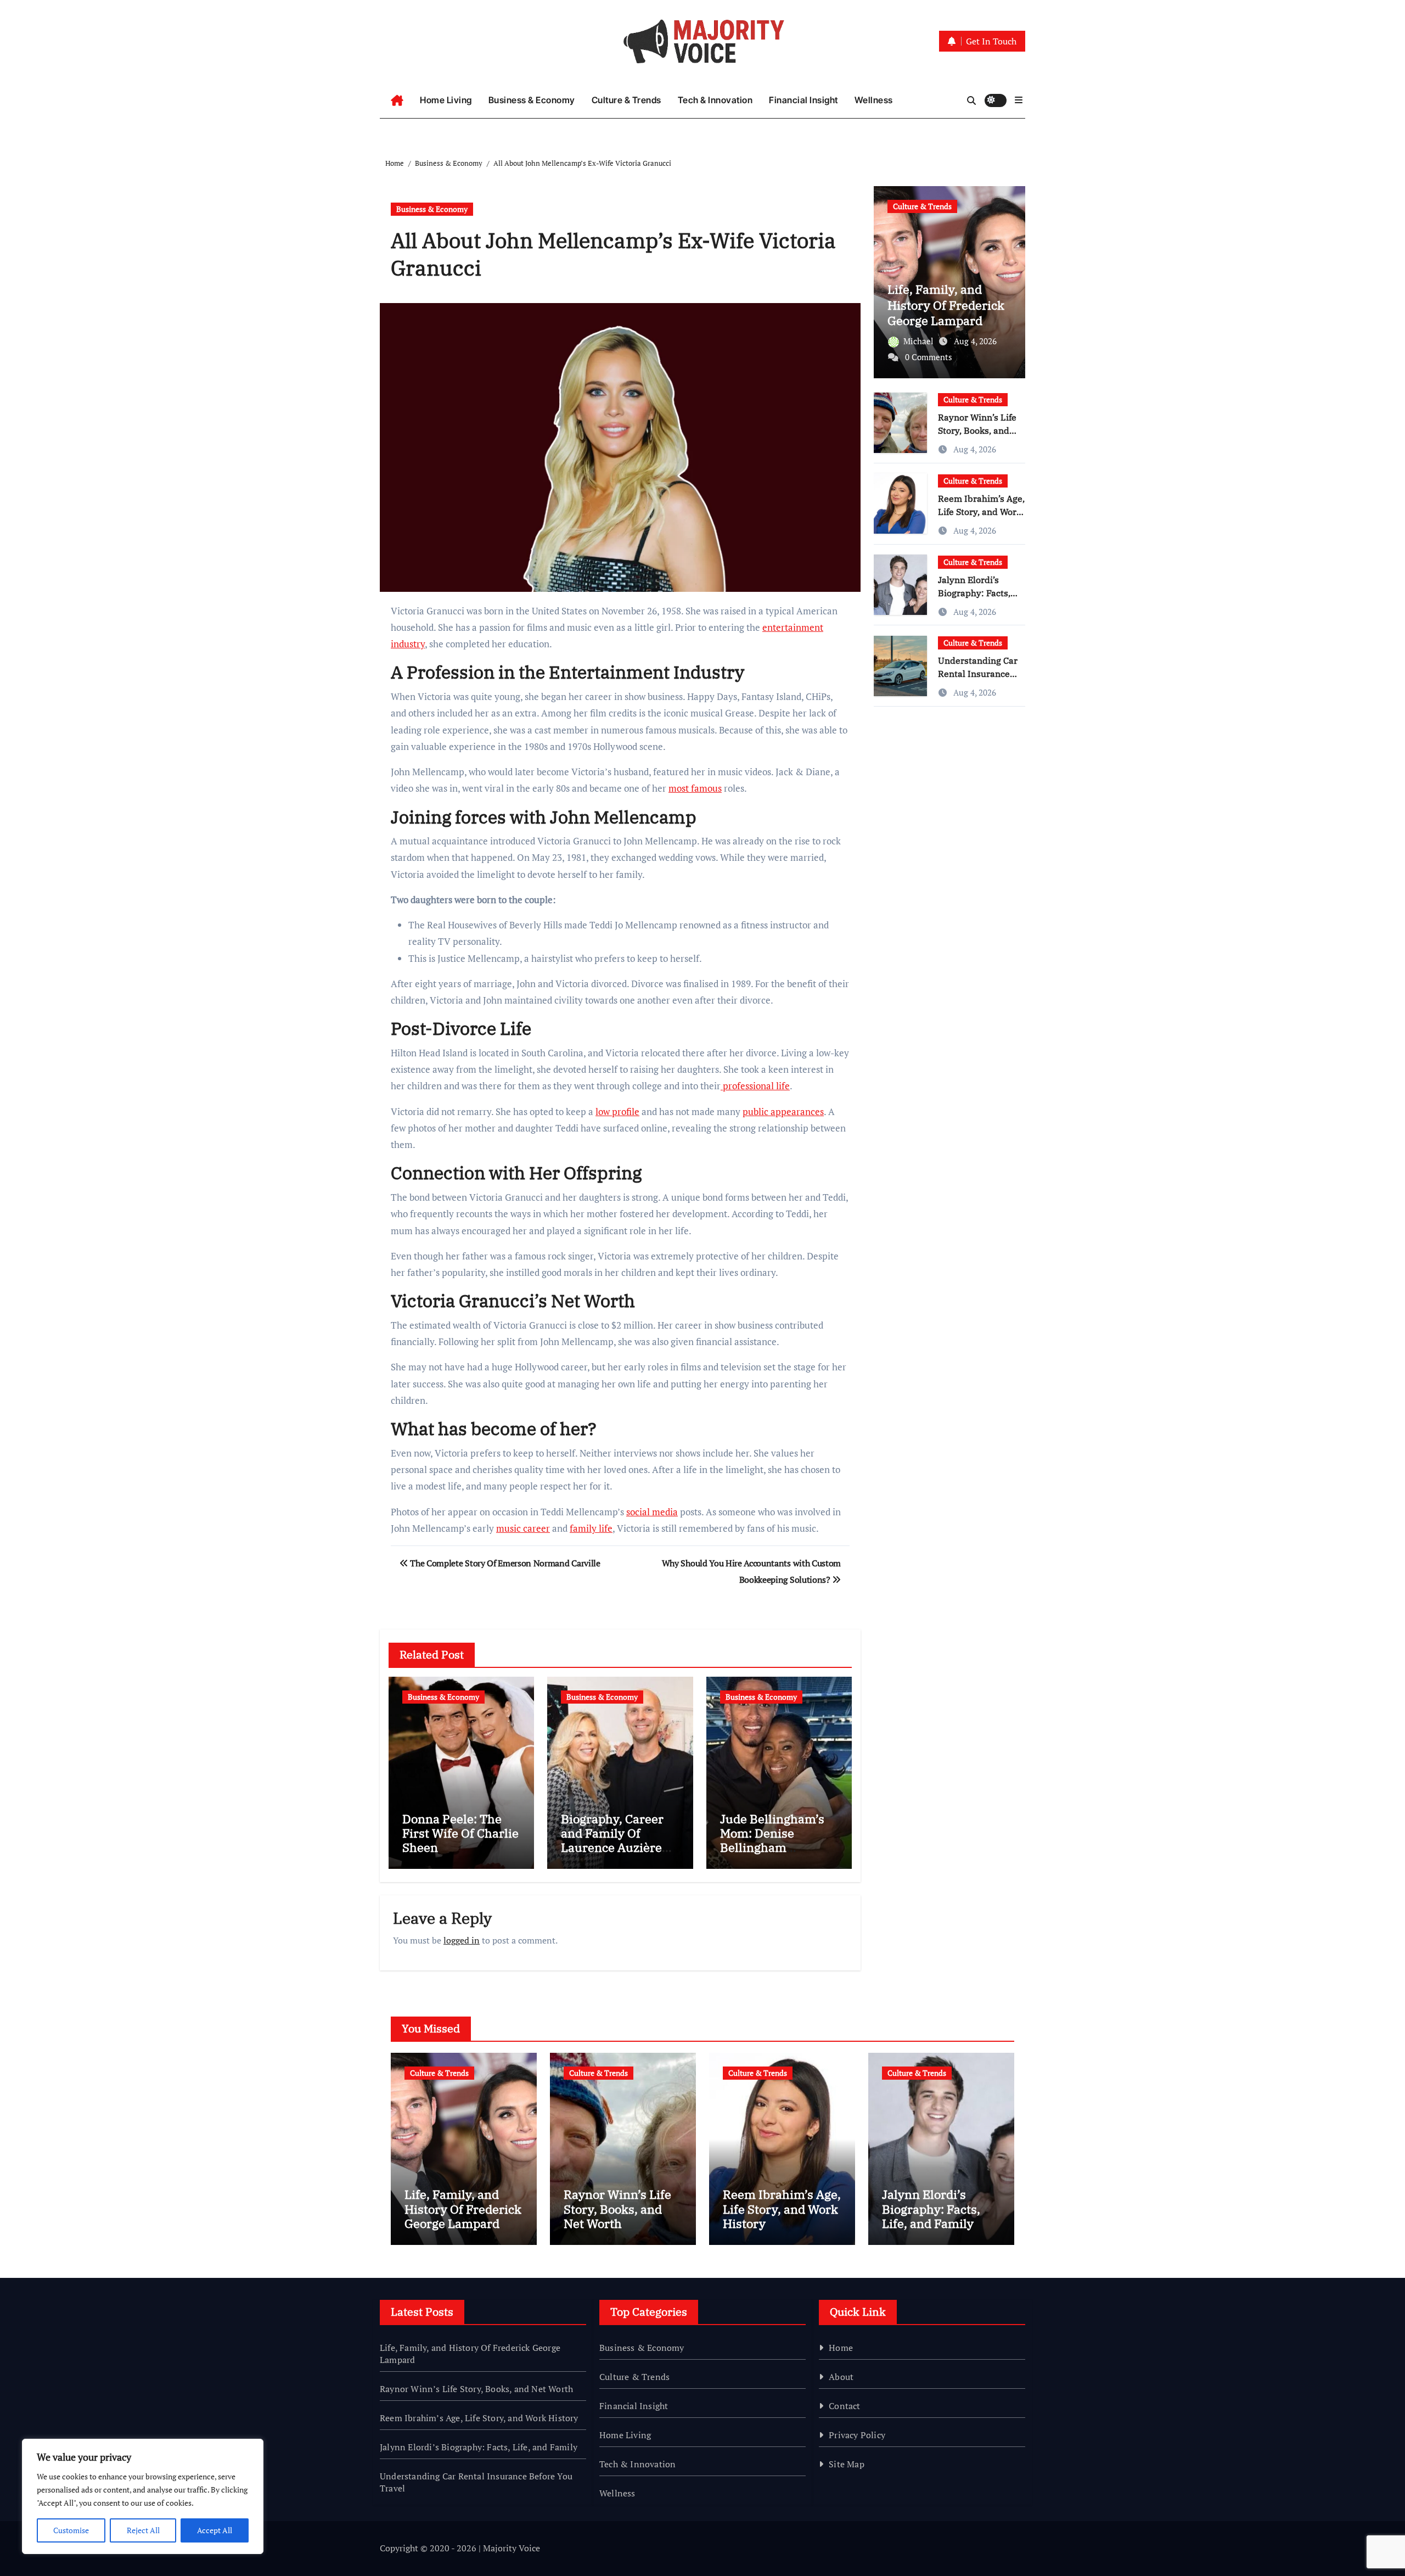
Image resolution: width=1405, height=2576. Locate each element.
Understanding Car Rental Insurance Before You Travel (978, 674)
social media (652, 1512)
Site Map (847, 2464)
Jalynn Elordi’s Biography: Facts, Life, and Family (974, 593)
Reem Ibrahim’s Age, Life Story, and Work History (981, 512)
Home (841, 2348)
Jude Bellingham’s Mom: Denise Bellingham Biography (772, 1840)
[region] (143, 2496)
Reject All (143, 2530)
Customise (71, 2530)
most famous (695, 788)
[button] (1019, 100)
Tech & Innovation (715, 100)
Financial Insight (803, 100)
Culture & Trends (626, 100)
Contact (844, 2406)
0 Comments (929, 357)
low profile (617, 1111)
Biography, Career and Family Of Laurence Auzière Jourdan (612, 1840)
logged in (462, 1940)
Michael (920, 341)
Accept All (215, 2530)
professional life (755, 1086)
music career (523, 1528)
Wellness (874, 100)
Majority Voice (512, 2548)
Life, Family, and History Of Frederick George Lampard (946, 305)
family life (591, 1528)
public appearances (783, 1111)
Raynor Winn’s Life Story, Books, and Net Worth (977, 430)
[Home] (397, 100)
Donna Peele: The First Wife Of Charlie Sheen (460, 1833)
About (841, 2377)
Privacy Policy (857, 2435)
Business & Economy (532, 100)
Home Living (446, 100)
